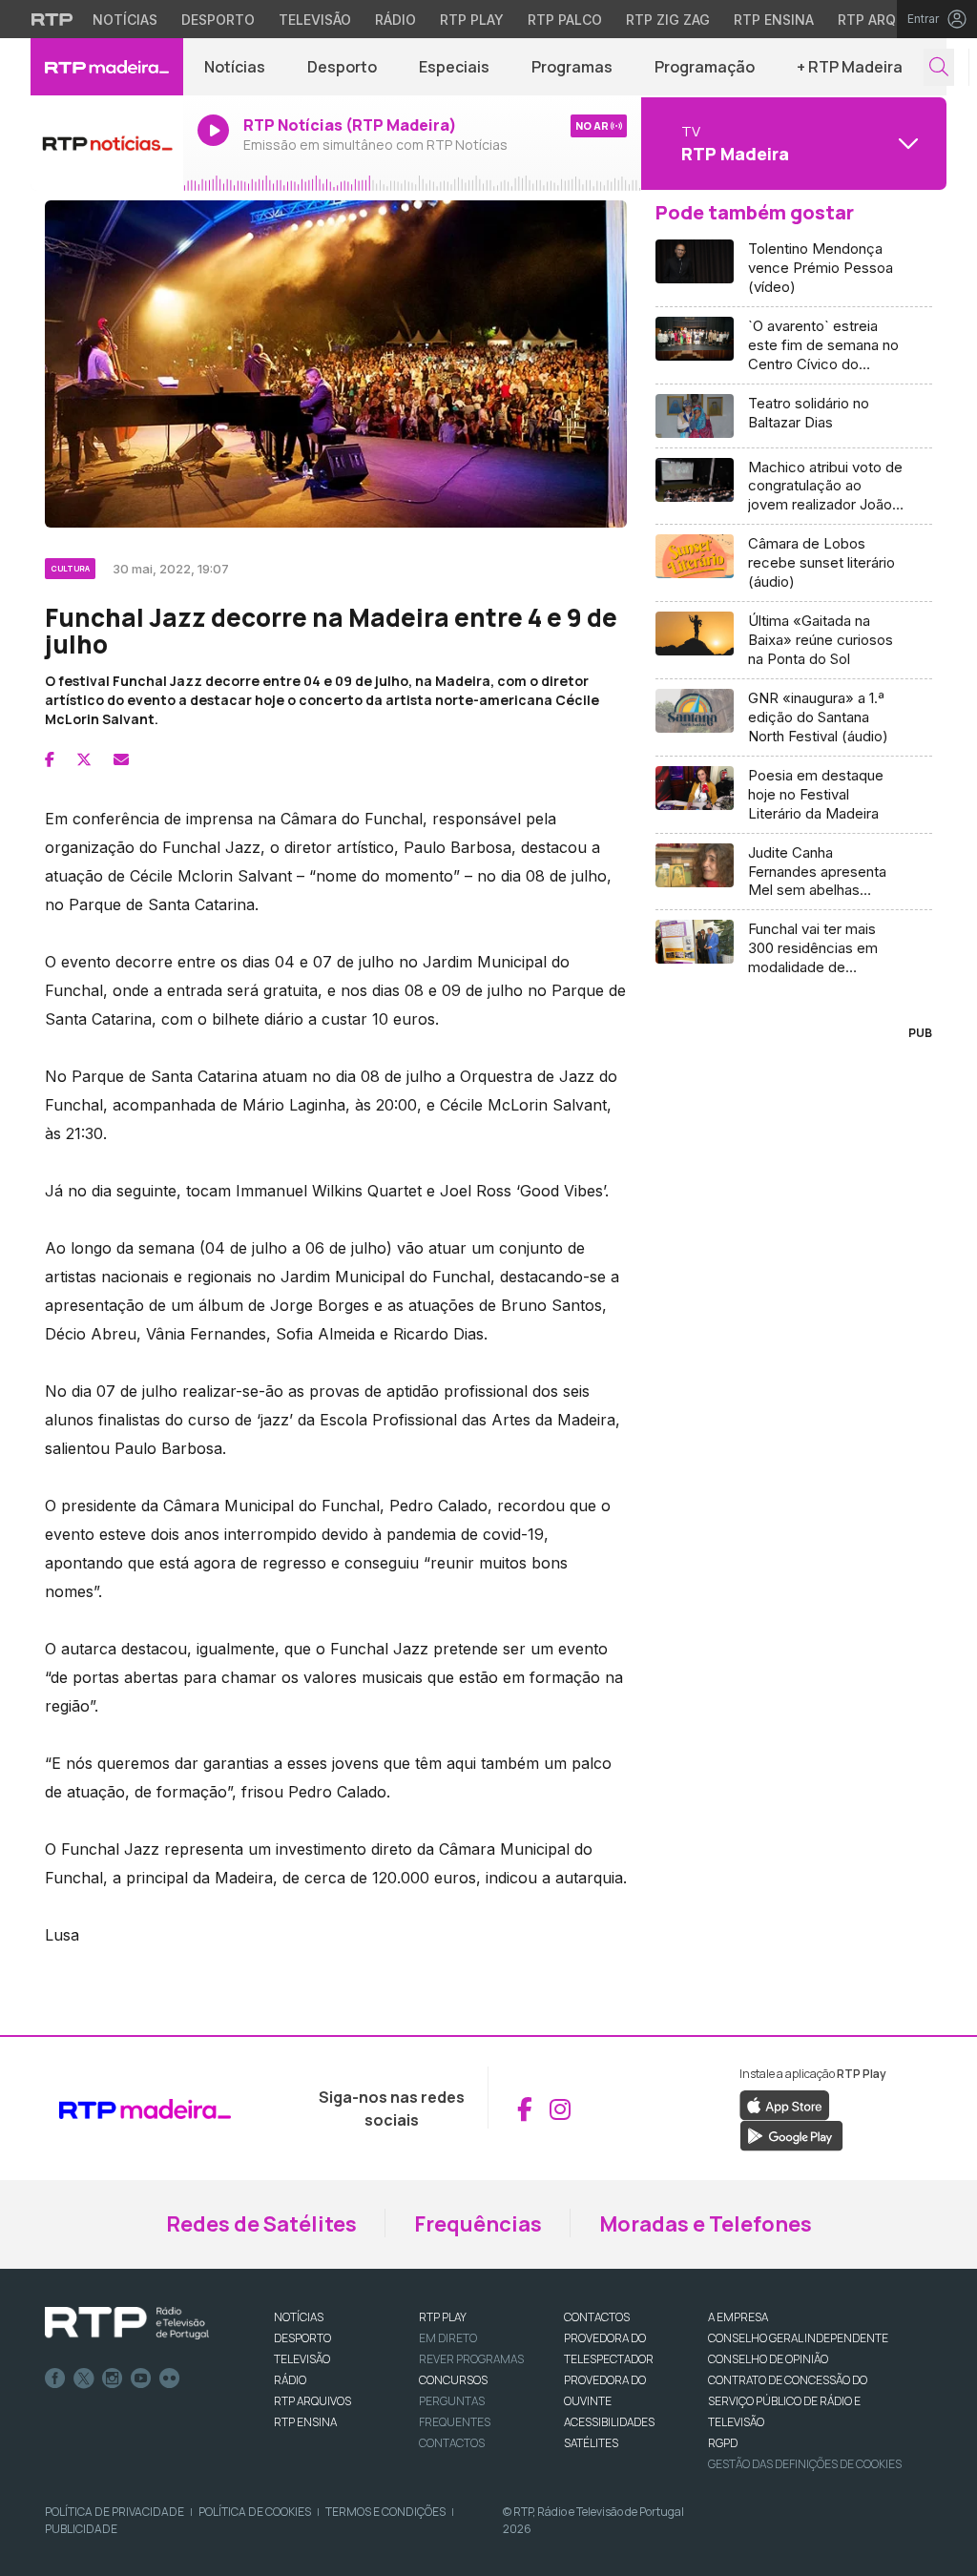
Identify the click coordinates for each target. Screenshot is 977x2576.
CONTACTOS (597, 2317)
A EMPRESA (738, 2317)
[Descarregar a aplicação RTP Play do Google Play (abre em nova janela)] (791, 2135)
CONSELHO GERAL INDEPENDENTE (798, 2338)
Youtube (141, 2379)
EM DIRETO (448, 2338)
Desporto (218, 20)
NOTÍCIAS (299, 2317)
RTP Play (472, 20)
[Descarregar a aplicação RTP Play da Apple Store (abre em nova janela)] (785, 2105)
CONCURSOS (453, 2380)
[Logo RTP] (127, 2323)
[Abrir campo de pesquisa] (939, 67)
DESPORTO (302, 2338)
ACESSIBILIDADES (609, 2422)
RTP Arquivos (887, 20)
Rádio (395, 20)
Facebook (55, 2379)
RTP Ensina (774, 20)
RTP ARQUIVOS (312, 2401)
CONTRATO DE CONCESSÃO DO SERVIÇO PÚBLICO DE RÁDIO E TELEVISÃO (788, 2401)
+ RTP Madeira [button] (850, 67)
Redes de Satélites (261, 2224)
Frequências (478, 2224)
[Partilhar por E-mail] (121, 759)
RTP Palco (565, 20)
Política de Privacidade (114, 2512)
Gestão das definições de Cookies (805, 2464)
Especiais (454, 67)
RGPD (723, 2443)
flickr (170, 2379)
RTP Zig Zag (668, 20)
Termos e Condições (385, 2512)
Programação (705, 67)
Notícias (125, 20)
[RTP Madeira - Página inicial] (107, 67)
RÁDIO (290, 2380)
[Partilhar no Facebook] (50, 759)
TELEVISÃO (302, 2359)
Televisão (315, 20)
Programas (572, 67)
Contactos (452, 2443)
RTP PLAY (443, 2317)
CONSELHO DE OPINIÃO (768, 2359)
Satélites (591, 2443)
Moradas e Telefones (706, 2224)
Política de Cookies (255, 2512)
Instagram (113, 2379)
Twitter (84, 2379)
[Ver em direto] (107, 143)
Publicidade (81, 2529)
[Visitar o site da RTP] (52, 19)
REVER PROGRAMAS (471, 2359)
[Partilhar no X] (84, 759)
